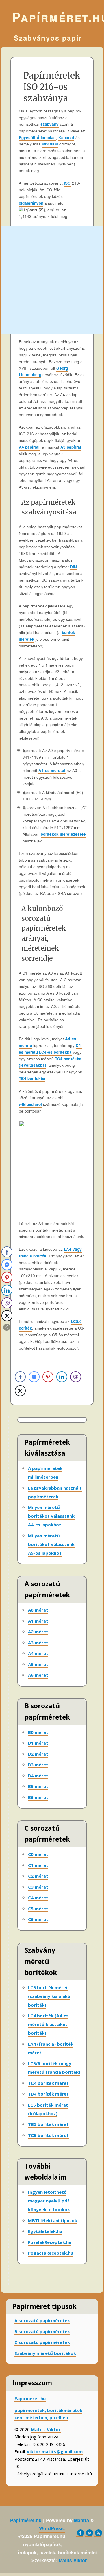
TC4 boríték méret (48, 2083)
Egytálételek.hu (45, 2231)
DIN (73, 567)
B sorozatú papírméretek (42, 2331)
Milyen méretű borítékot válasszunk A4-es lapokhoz (51, 1516)
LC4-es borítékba (55, 1052)
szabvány (50, 124)
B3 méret (38, 1765)
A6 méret (38, 1675)
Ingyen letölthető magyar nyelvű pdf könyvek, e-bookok (49, 2201)
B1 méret (38, 1743)
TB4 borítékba (32, 1078)
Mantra (81, 2520)
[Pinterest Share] (48, 1377)
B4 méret (38, 1776)
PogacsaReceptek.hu (51, 2253)
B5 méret (38, 1786)
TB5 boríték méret (48, 2124)
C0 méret (38, 1854)
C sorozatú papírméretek (42, 2342)
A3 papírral (71, 447)
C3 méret (38, 1887)
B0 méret (38, 1732)
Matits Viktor (46, 2429)
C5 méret (38, 1909)
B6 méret (38, 1797)
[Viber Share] (76, 1377)
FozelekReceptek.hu (50, 2242)
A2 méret (38, 1632)
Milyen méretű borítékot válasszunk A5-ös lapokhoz (51, 1544)
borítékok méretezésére (63, 834)
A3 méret (38, 1643)
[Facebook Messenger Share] (34, 1377)
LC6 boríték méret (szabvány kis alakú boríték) (49, 1996)
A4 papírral (29, 447)
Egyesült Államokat (37, 138)
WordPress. (52, 2528)
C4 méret (38, 1898)
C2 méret (38, 1876)
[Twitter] (88, 2533)
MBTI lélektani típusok (53, 2220)
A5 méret (38, 1664)
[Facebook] (79, 2533)
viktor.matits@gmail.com (55, 2451)
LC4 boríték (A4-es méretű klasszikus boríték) (48, 2024)
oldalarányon (31, 203)
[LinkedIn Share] (62, 1377)
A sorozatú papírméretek (42, 2320)
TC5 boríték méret (48, 2135)
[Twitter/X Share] (20, 1391)
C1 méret (38, 1865)
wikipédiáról (30, 1104)
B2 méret (38, 1754)
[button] (7, 1327)
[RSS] (97, 2533)
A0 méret (38, 1610)
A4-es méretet (52, 770)
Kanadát (66, 138)
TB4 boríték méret (48, 2094)
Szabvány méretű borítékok (45, 2353)
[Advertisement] (52, 280)
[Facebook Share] (20, 1377)
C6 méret (38, 1919)
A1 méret (38, 1621)
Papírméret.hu (52, 17)
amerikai (50, 144)
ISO (67, 183)
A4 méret (38, 1653)
